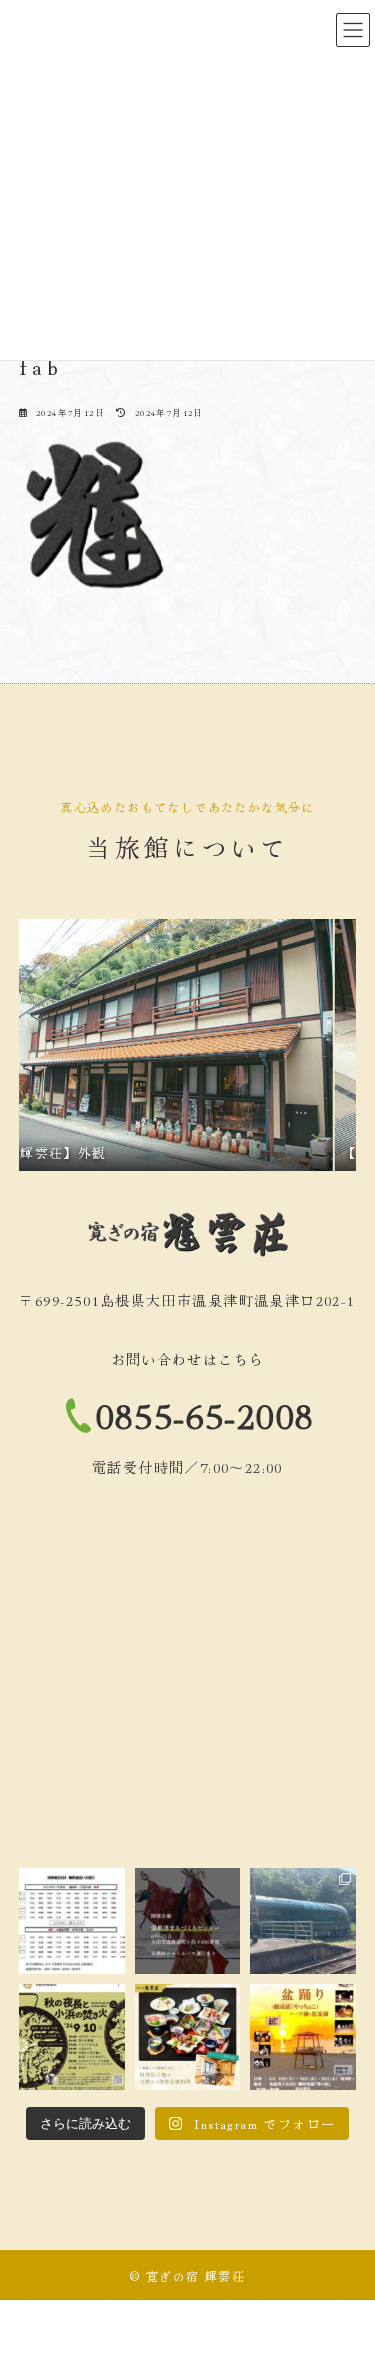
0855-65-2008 (205, 1413)
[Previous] (61, 1045)
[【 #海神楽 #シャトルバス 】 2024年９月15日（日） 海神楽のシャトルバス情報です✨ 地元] (72, 1921)
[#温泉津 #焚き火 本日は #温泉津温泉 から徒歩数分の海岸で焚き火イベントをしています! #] (72, 2037)
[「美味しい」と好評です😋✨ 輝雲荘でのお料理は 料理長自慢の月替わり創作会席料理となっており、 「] (188, 2037)
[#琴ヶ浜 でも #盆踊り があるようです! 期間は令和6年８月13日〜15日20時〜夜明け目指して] (303, 2037)
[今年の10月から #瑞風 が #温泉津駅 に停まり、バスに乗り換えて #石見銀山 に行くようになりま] (303, 1921)
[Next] (314, 1045)
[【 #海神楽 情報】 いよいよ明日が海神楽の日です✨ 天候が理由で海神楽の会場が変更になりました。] (188, 1921)
